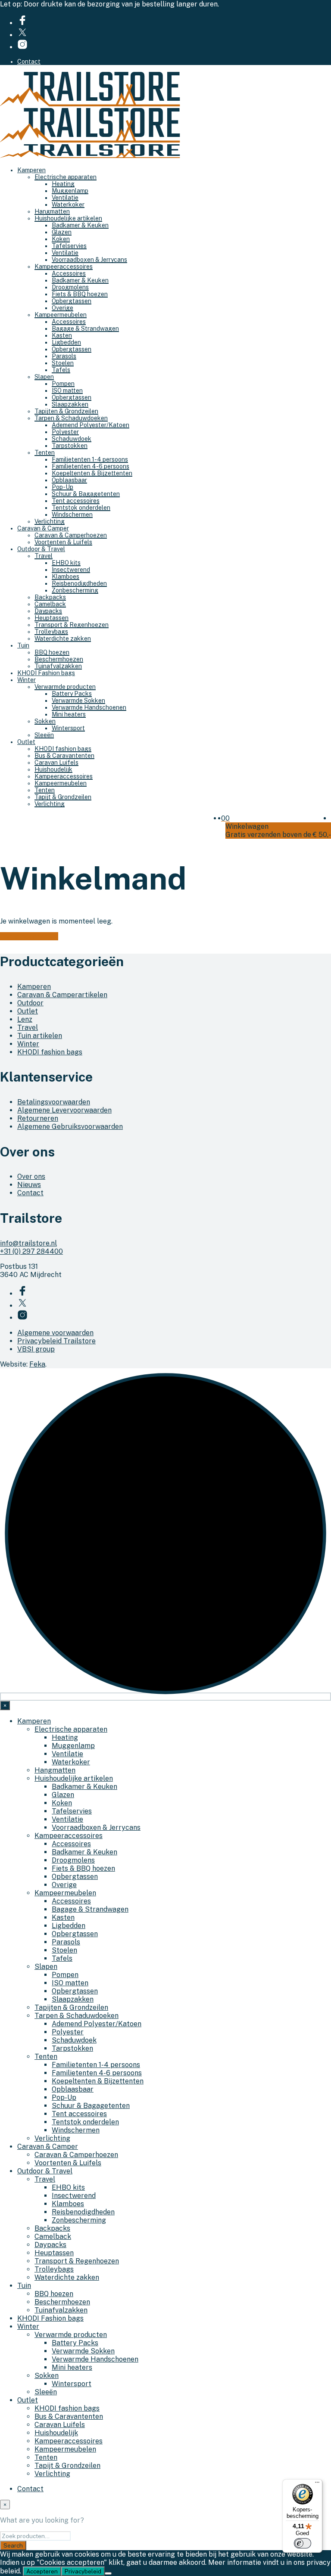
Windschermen (72, 515)
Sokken (45, 721)
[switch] (303, 2543)
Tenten (45, 453)
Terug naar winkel (29, 936)
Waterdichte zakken (63, 639)
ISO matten (67, 391)
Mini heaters (69, 714)
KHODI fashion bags (63, 749)
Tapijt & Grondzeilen (63, 797)
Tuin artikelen (40, 1036)
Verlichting (50, 521)
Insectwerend (71, 570)
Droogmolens (70, 287)
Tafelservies (69, 246)
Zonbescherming (75, 590)
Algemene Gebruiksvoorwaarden (70, 1127)
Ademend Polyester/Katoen (91, 425)
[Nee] (108, 2573)
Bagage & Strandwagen (85, 329)
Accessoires (69, 273)
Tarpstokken (70, 446)
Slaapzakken (70, 404)
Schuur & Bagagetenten (86, 494)
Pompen (63, 384)
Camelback (50, 604)
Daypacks (48, 611)
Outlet (26, 742)
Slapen (44, 377)
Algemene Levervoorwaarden (64, 1110)
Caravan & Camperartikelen (62, 995)
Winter (27, 680)
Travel (44, 556)
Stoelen (63, 363)
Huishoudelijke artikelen (68, 218)
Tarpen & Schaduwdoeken (71, 418)
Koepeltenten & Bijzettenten (92, 473)
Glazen (62, 232)
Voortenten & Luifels (63, 542)
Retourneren (38, 1118)
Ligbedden (66, 342)
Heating (63, 184)
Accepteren (42, 2571)
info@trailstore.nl (28, 1243)
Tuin (23, 645)
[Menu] (317, 2484)
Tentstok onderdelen (81, 508)
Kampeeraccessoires (64, 267)
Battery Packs (72, 694)
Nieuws (29, 1185)
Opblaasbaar (69, 480)
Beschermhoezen (59, 659)
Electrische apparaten (66, 177)
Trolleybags (51, 632)
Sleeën (44, 735)
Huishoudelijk (53, 769)
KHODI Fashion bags (46, 673)
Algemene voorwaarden (55, 1333)
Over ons (31, 1176)
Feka (37, 1364)
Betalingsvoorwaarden (54, 1102)
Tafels (61, 370)
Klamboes (66, 577)
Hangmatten (52, 211)
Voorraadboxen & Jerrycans (89, 260)
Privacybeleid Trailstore (56, 1341)
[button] (223, 818)
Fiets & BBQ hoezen (80, 294)
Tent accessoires (76, 501)
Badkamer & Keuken (80, 225)
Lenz (25, 1019)
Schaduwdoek (72, 439)
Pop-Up (62, 487)
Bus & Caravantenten (64, 756)
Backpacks (50, 597)
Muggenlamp (70, 191)
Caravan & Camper (43, 528)
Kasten (62, 335)
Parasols (64, 356)
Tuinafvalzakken (58, 666)
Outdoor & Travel (41, 549)
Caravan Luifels (56, 763)
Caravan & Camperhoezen (71, 535)
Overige (62, 308)
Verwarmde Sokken (78, 701)
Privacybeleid (83, 2571)
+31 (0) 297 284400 (31, 1251)
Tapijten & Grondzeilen (66, 411)
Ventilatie (65, 198)
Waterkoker (68, 205)
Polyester (65, 432)
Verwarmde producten (65, 687)
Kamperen (31, 170)
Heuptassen (52, 618)
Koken (61, 239)
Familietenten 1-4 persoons (90, 459)
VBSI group (36, 1349)
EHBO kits (66, 563)
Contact (29, 62)
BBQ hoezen (52, 652)
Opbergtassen (72, 301)
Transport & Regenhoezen (72, 625)
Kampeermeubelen (61, 315)
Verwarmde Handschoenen (89, 707)
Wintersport (68, 728)
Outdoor (30, 1003)
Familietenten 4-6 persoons (91, 466)
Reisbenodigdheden (79, 583)
